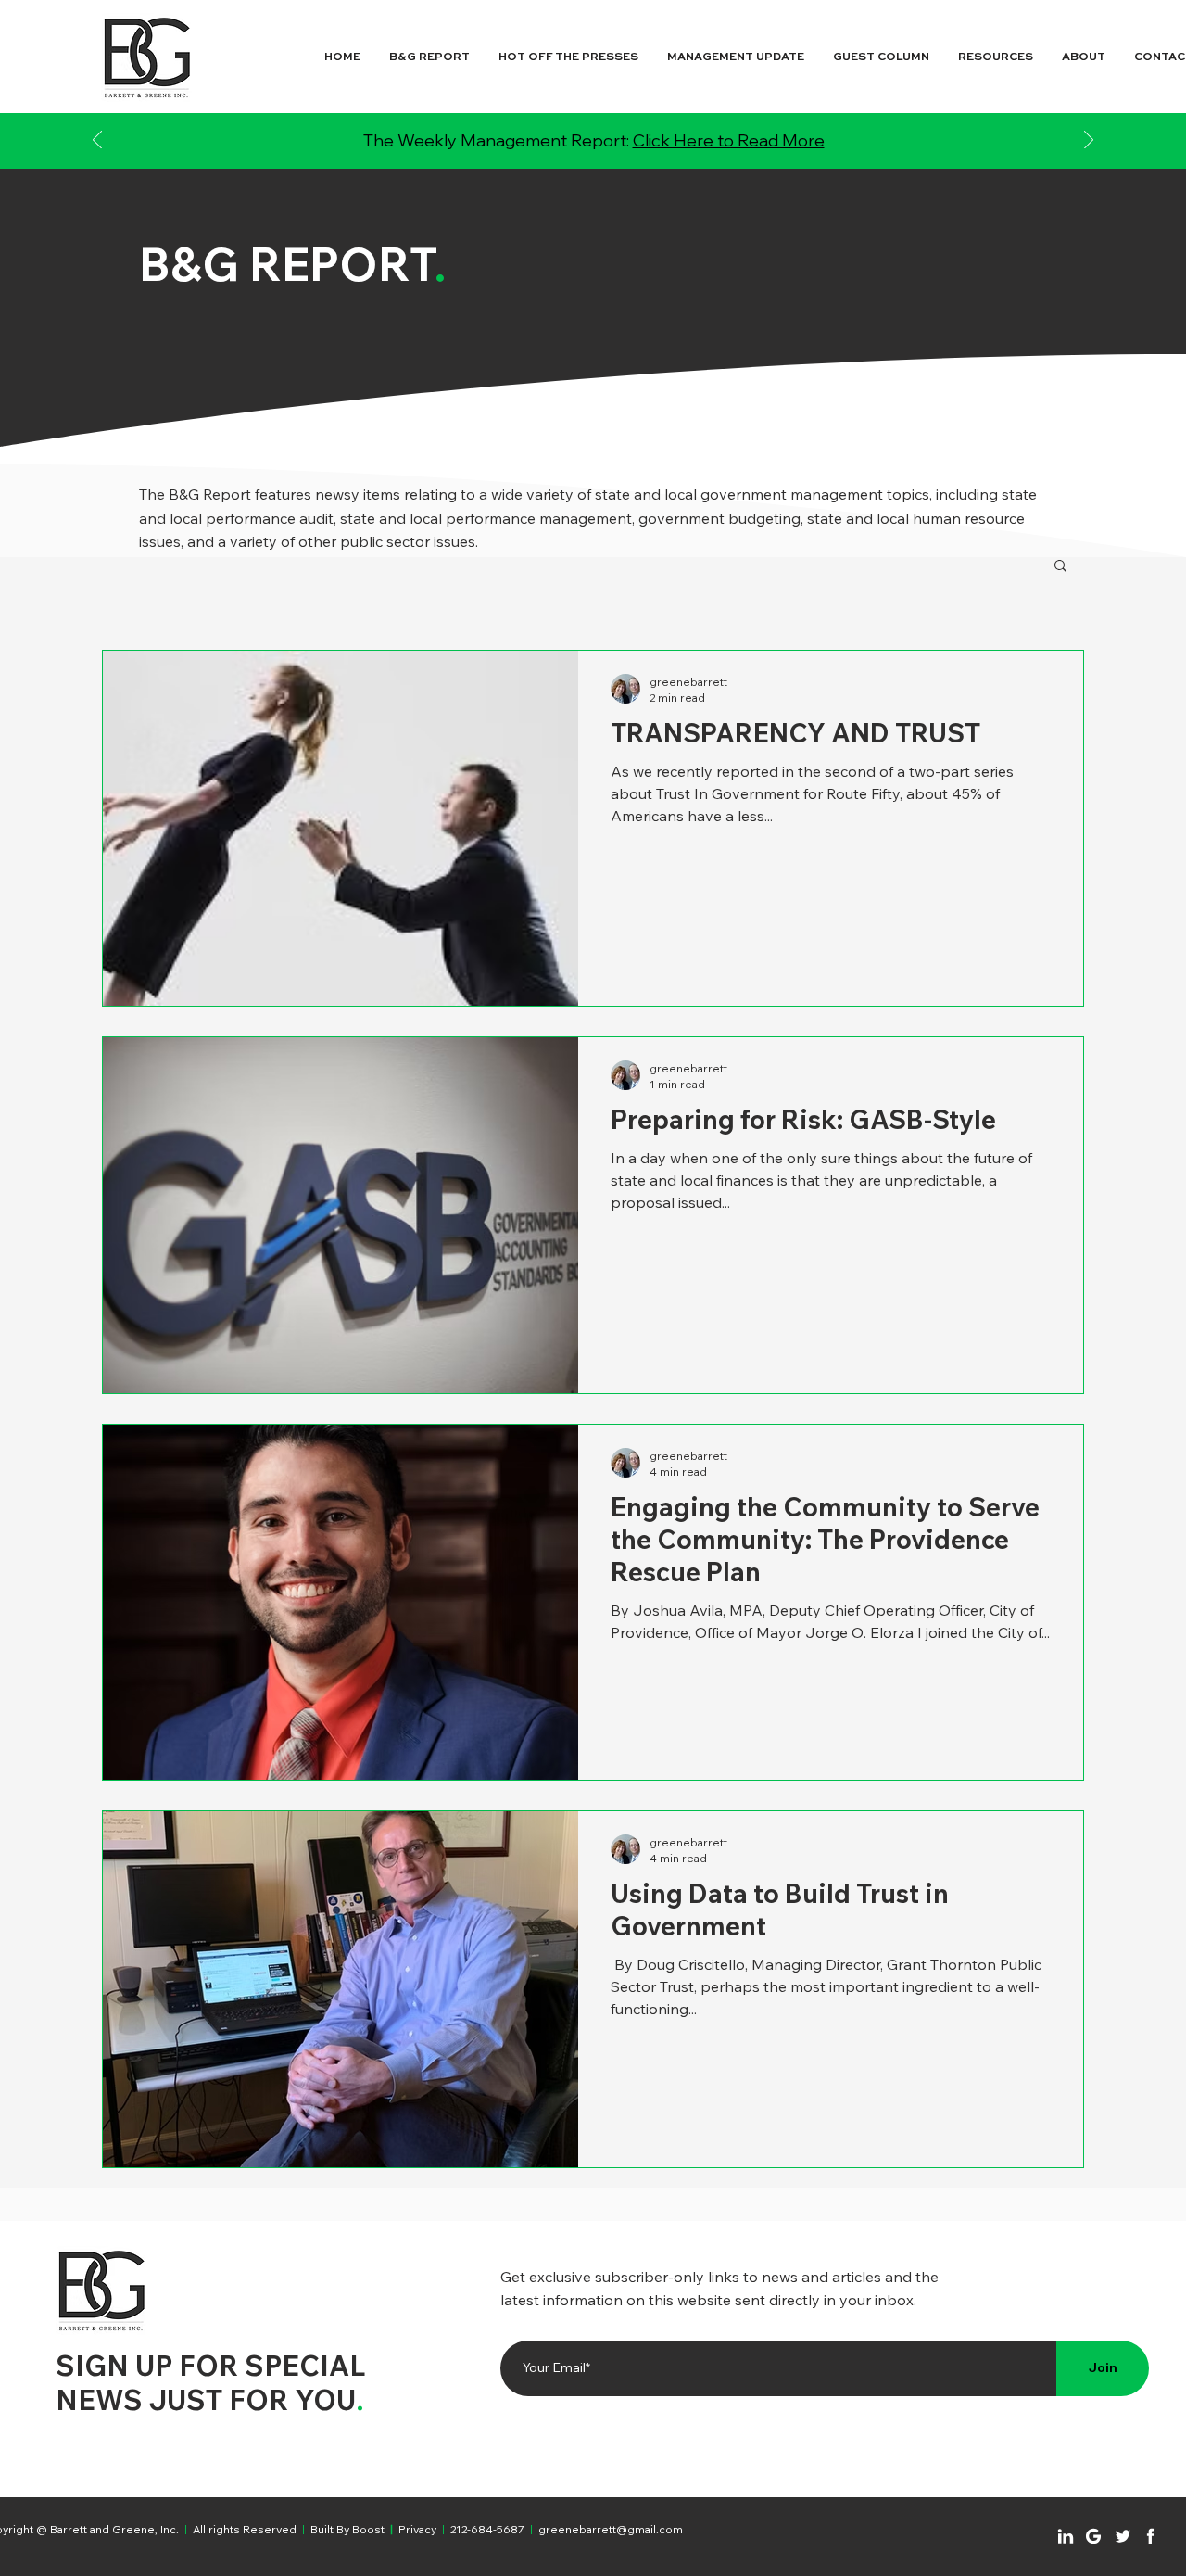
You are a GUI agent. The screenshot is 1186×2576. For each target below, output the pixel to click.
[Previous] (97, 141)
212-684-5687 (487, 2529)
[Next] (1089, 141)
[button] (1060, 567)
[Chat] (1066, 2536)
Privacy (417, 2529)
